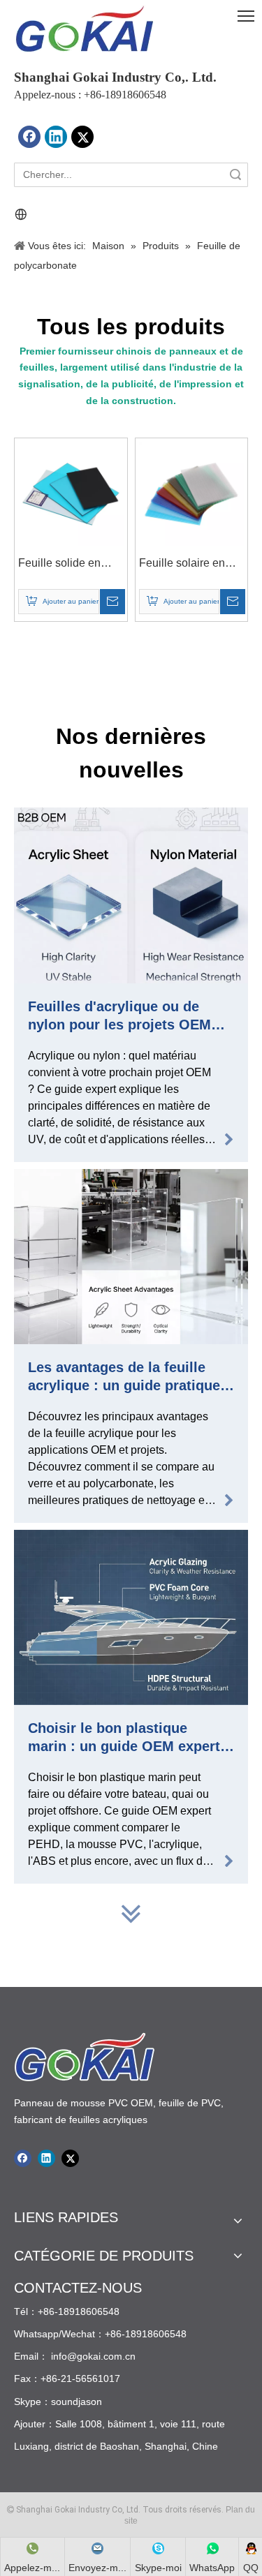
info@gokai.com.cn (93, 2356)
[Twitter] (82, 137)
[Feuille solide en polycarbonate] (71, 493)
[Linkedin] (56, 137)
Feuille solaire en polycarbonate (182, 565)
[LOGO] (84, 29)
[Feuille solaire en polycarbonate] (192, 493)
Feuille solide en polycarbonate (59, 565)
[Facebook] (29, 137)
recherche (235, 175)
